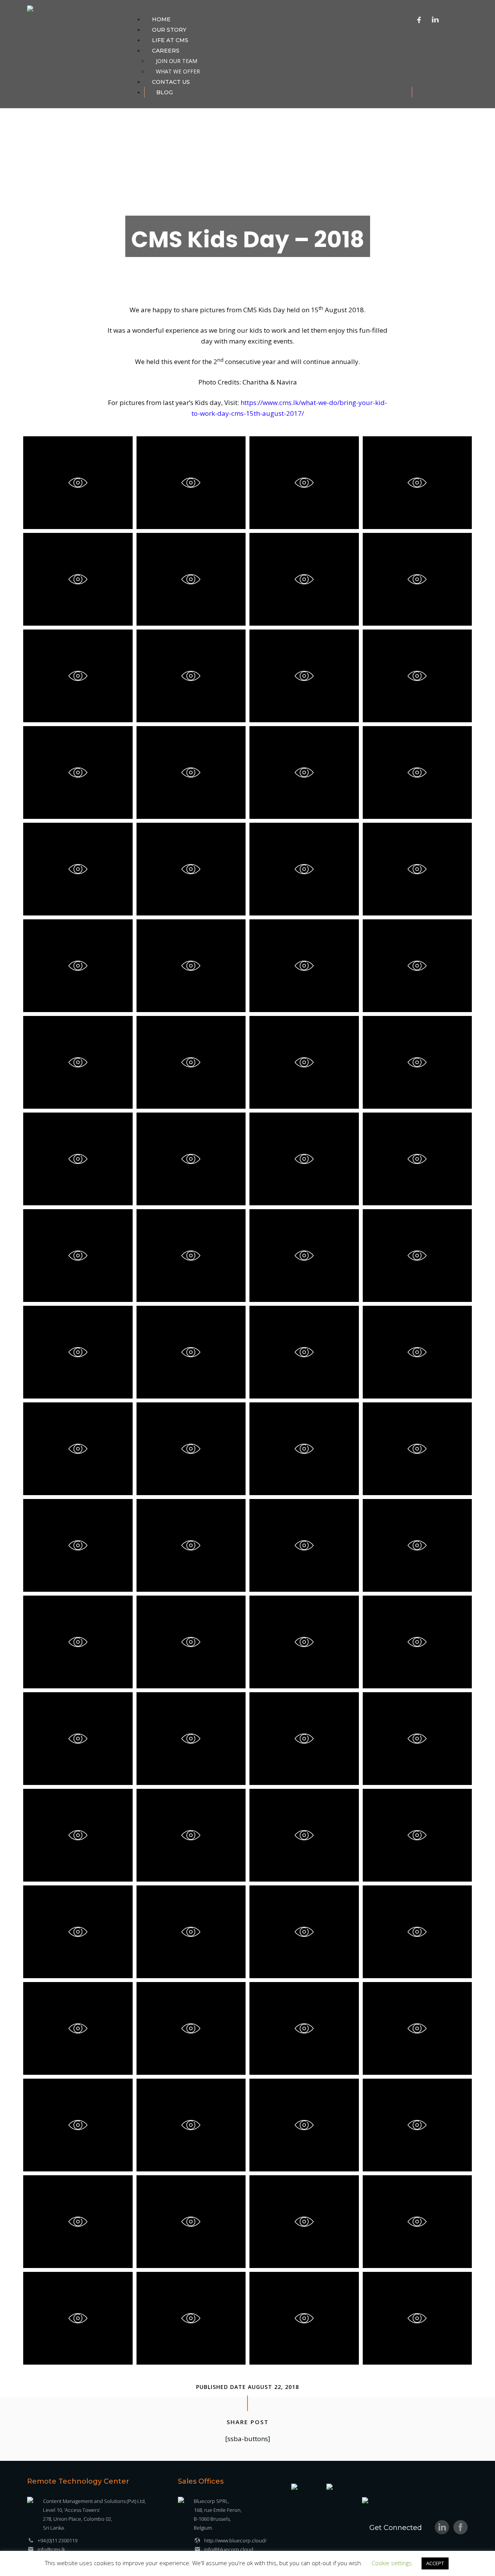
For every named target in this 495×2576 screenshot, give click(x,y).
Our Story (169, 30)
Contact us (171, 82)
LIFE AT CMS (170, 40)
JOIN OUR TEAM (177, 61)
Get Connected (396, 2528)
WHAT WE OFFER (178, 71)
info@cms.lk (51, 2549)
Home (161, 19)
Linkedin (435, 19)
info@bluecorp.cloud (229, 2549)
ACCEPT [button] (435, 2563)
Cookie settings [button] (392, 2563)
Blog (165, 92)
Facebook (419, 19)
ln (442, 2527)
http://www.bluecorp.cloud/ (235, 2540)
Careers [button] (166, 51)
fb (461, 2527)
